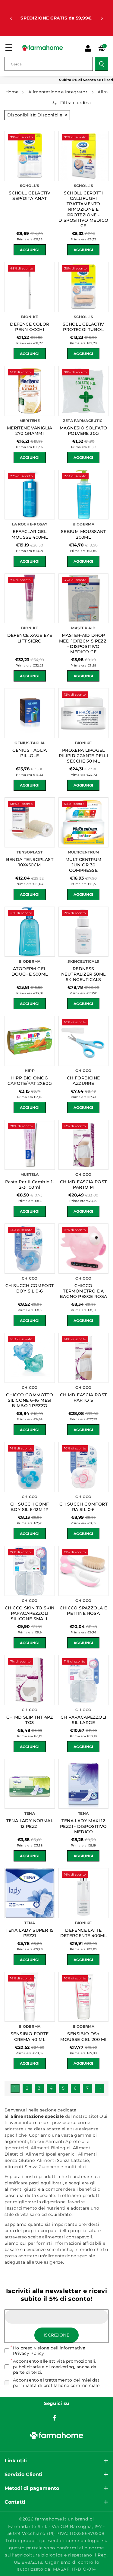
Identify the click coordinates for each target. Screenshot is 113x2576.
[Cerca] (102, 64)
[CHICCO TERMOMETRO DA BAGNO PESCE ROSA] (84, 1249)
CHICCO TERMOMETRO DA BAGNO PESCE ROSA (83, 1291)
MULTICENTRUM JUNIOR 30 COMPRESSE (83, 865)
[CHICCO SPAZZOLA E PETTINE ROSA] (84, 1571)
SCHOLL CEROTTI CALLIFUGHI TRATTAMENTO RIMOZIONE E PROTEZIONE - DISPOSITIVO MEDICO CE (83, 209)
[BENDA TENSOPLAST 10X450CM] (30, 822)
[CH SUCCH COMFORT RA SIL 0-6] (84, 1467)
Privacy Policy (28, 2353)
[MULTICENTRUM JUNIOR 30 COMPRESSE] (84, 822)
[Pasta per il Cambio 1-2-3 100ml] (30, 1145)
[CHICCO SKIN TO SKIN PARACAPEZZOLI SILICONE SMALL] (30, 1571)
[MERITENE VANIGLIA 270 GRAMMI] (30, 391)
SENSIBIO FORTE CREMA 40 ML (30, 2036)
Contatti (15, 2502)
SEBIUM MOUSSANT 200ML (83, 534)
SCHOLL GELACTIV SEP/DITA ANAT (30, 196)
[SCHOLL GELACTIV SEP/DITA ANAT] (30, 156)
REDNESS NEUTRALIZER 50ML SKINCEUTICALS (83, 974)
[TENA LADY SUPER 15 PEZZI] (30, 1893)
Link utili (16, 2461)
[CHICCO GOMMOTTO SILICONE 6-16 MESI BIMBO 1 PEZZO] (30, 1358)
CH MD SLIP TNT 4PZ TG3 (30, 1720)
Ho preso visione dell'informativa (49, 2351)
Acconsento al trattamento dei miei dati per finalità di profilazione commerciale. (57, 2383)
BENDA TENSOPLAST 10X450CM (30, 862)
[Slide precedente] (11, 18)
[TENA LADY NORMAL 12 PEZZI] (30, 1784)
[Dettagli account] (88, 48)
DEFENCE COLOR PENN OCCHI (30, 327)
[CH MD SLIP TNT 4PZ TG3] (30, 1680)
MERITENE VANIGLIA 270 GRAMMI (30, 431)
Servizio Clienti (24, 2474)
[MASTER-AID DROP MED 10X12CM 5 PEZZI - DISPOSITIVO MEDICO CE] (84, 599)
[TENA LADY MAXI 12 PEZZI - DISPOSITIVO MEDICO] (84, 1784)
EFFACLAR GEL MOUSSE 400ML (30, 534)
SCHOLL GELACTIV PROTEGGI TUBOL (83, 327)
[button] (9, 48)
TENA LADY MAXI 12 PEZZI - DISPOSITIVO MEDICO (83, 1826)
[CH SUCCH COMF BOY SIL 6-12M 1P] (30, 1467)
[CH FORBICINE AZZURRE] (84, 1041)
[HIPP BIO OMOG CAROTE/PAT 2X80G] (30, 1041)
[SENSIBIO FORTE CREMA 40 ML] (30, 1997)
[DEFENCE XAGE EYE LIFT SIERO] (30, 599)
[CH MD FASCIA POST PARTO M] (84, 1145)
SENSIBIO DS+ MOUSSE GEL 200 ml (83, 2036)
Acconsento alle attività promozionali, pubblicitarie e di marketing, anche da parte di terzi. (55, 2367)
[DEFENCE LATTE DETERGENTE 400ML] (84, 1893)
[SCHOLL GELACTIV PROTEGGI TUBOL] (84, 287)
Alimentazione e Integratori (58, 92)
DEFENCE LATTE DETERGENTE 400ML (83, 1933)
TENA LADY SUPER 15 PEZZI (30, 1933)
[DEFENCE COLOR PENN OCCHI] (30, 287)
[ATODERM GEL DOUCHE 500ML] (30, 932)
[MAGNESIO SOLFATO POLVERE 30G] (84, 391)
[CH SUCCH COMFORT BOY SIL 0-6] (30, 1249)
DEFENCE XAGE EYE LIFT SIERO (30, 638)
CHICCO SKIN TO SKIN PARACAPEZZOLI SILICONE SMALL (30, 1613)
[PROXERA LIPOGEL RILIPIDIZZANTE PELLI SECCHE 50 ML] (84, 713)
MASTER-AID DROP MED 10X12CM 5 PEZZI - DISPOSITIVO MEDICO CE (83, 644)
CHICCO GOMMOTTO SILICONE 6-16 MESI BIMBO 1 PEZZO (30, 1400)
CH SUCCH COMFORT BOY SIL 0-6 (30, 1288)
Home (12, 92)
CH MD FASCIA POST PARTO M (83, 1184)
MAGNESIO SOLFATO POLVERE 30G (83, 431)
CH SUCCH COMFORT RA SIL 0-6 (83, 1507)
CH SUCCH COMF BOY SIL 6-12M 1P (30, 1507)
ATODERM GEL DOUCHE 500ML (30, 971)
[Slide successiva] (102, 18)
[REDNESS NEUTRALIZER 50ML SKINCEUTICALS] (84, 932)
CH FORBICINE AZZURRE (83, 1081)
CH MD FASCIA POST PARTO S (83, 1398)
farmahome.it (51, 2519)
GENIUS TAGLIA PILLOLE (30, 753)
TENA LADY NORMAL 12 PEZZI (30, 1823)
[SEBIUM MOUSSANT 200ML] (84, 495)
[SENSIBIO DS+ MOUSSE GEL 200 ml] (84, 1997)
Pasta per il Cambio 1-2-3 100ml (30, 1184)
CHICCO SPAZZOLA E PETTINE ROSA (83, 1611)
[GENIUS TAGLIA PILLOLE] (30, 713)
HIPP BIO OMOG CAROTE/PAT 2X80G (30, 1081)
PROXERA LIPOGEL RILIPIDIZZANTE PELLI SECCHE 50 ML (83, 756)
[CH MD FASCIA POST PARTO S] (84, 1358)
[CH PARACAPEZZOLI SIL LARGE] (84, 1680)
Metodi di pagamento (32, 2488)
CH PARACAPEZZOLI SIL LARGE (83, 1720)
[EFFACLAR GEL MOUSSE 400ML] (30, 495)
